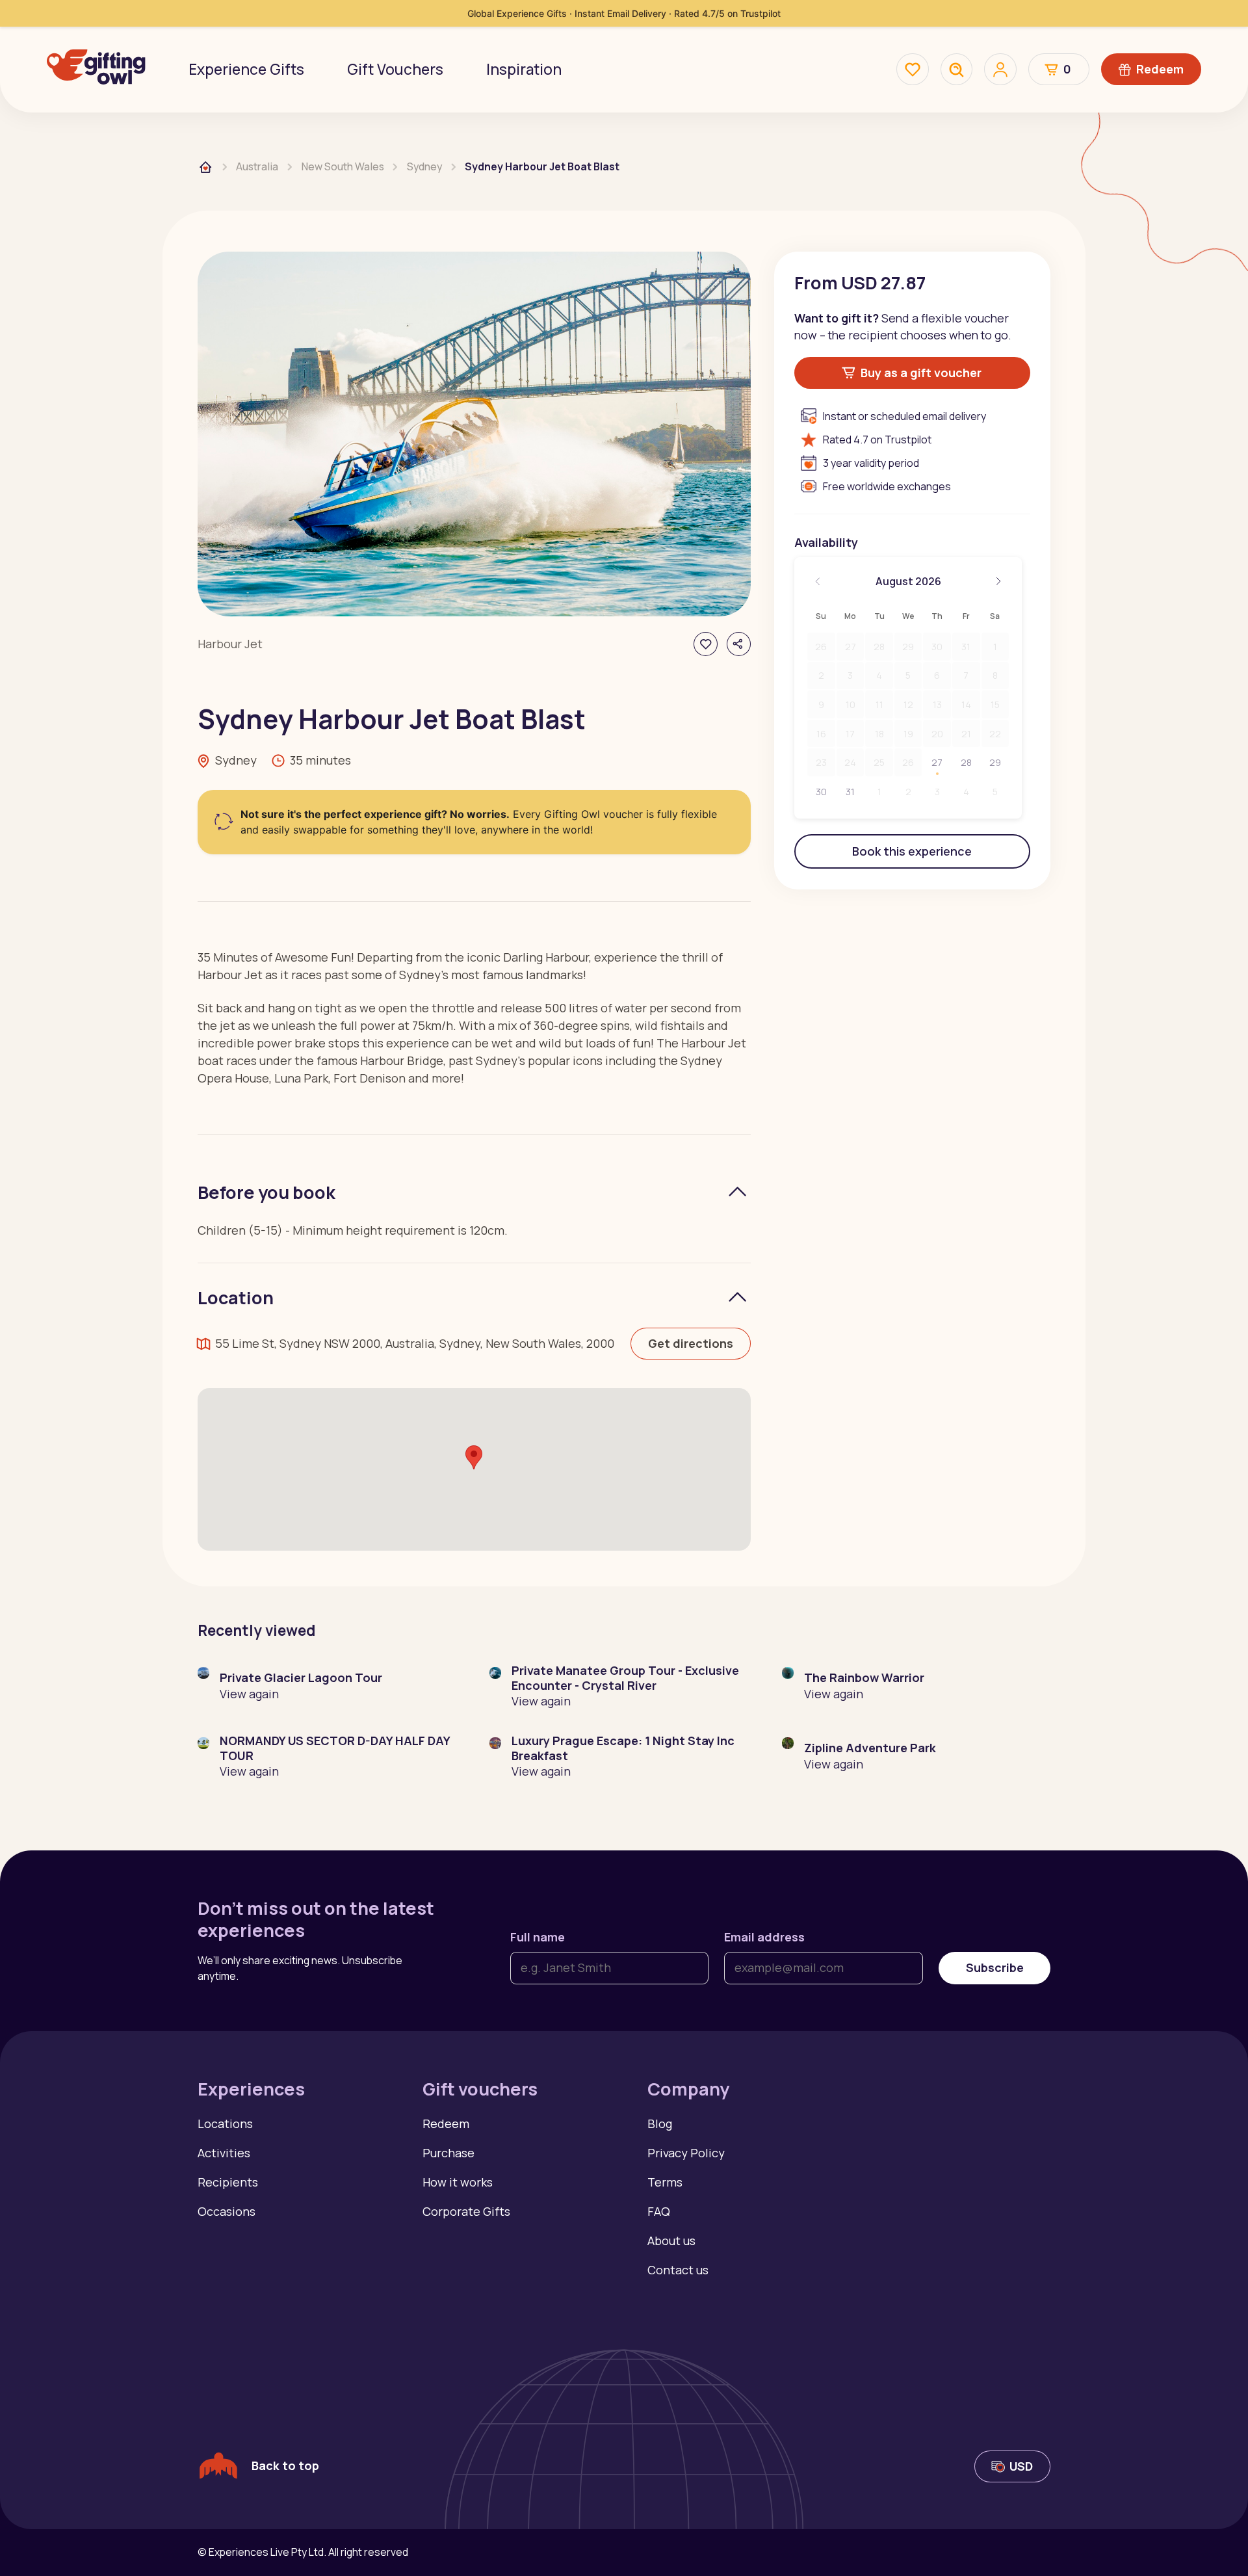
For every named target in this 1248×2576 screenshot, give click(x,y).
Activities (224, 2153)
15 (995, 704)
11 (879, 704)
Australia (257, 166)
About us (671, 2241)
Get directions (691, 1343)
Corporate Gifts (466, 2211)
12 (908, 704)
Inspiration (524, 69)
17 (850, 734)
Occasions (227, 2211)
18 (879, 734)
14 (966, 704)
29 (908, 647)
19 (908, 734)
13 (937, 704)
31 (966, 647)
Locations (225, 2123)
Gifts (246, 69)
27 (851, 647)
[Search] (957, 70)
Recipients (228, 2182)
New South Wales (343, 166)
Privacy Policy (686, 2153)
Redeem (1160, 69)
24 (850, 762)
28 (879, 647)
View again (249, 1694)
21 (966, 734)
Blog (660, 2123)
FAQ (659, 2211)
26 (821, 647)
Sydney (424, 166)
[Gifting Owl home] (96, 69)
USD (1021, 2466)
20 (937, 734)
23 (821, 762)
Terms (665, 2182)
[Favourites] (913, 70)
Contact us (678, 2270)
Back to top (285, 2465)
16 (821, 734)
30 (937, 647)
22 (995, 734)
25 (879, 762)
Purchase (448, 2153)
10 (851, 704)
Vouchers (395, 69)
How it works (458, 2182)
